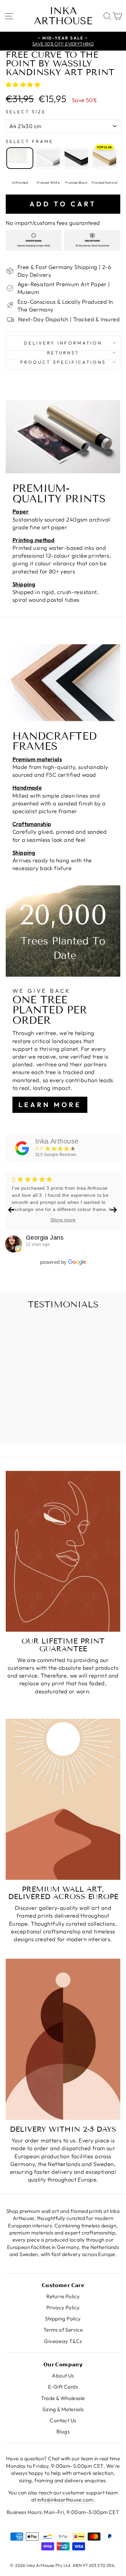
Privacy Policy (63, 2307)
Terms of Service (63, 2330)
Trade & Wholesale (63, 2398)
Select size (26, 112)
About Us (63, 2376)
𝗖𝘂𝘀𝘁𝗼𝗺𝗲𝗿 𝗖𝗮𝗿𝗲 (63, 2285)
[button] (24, 84)
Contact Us (63, 2420)
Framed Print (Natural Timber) (104, 158)
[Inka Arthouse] (22, 1148)
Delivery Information (63, 343)
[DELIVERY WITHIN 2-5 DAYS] (63, 2039)
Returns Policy (63, 2296)
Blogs (63, 2432)
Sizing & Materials (63, 2409)
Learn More (50, 1105)
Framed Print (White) (48, 158)
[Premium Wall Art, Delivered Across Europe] (63, 1799)
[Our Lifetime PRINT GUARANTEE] (63, 1551)
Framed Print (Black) (76, 158)
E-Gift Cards (63, 2387)
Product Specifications (63, 362)
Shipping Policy (63, 2319)
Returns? (63, 353)
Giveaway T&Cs (63, 2341)
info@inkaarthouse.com (65, 2500)
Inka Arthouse (63, 16)
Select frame (30, 141)
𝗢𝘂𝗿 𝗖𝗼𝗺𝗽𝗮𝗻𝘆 (63, 2364)
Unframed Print (20, 158)
